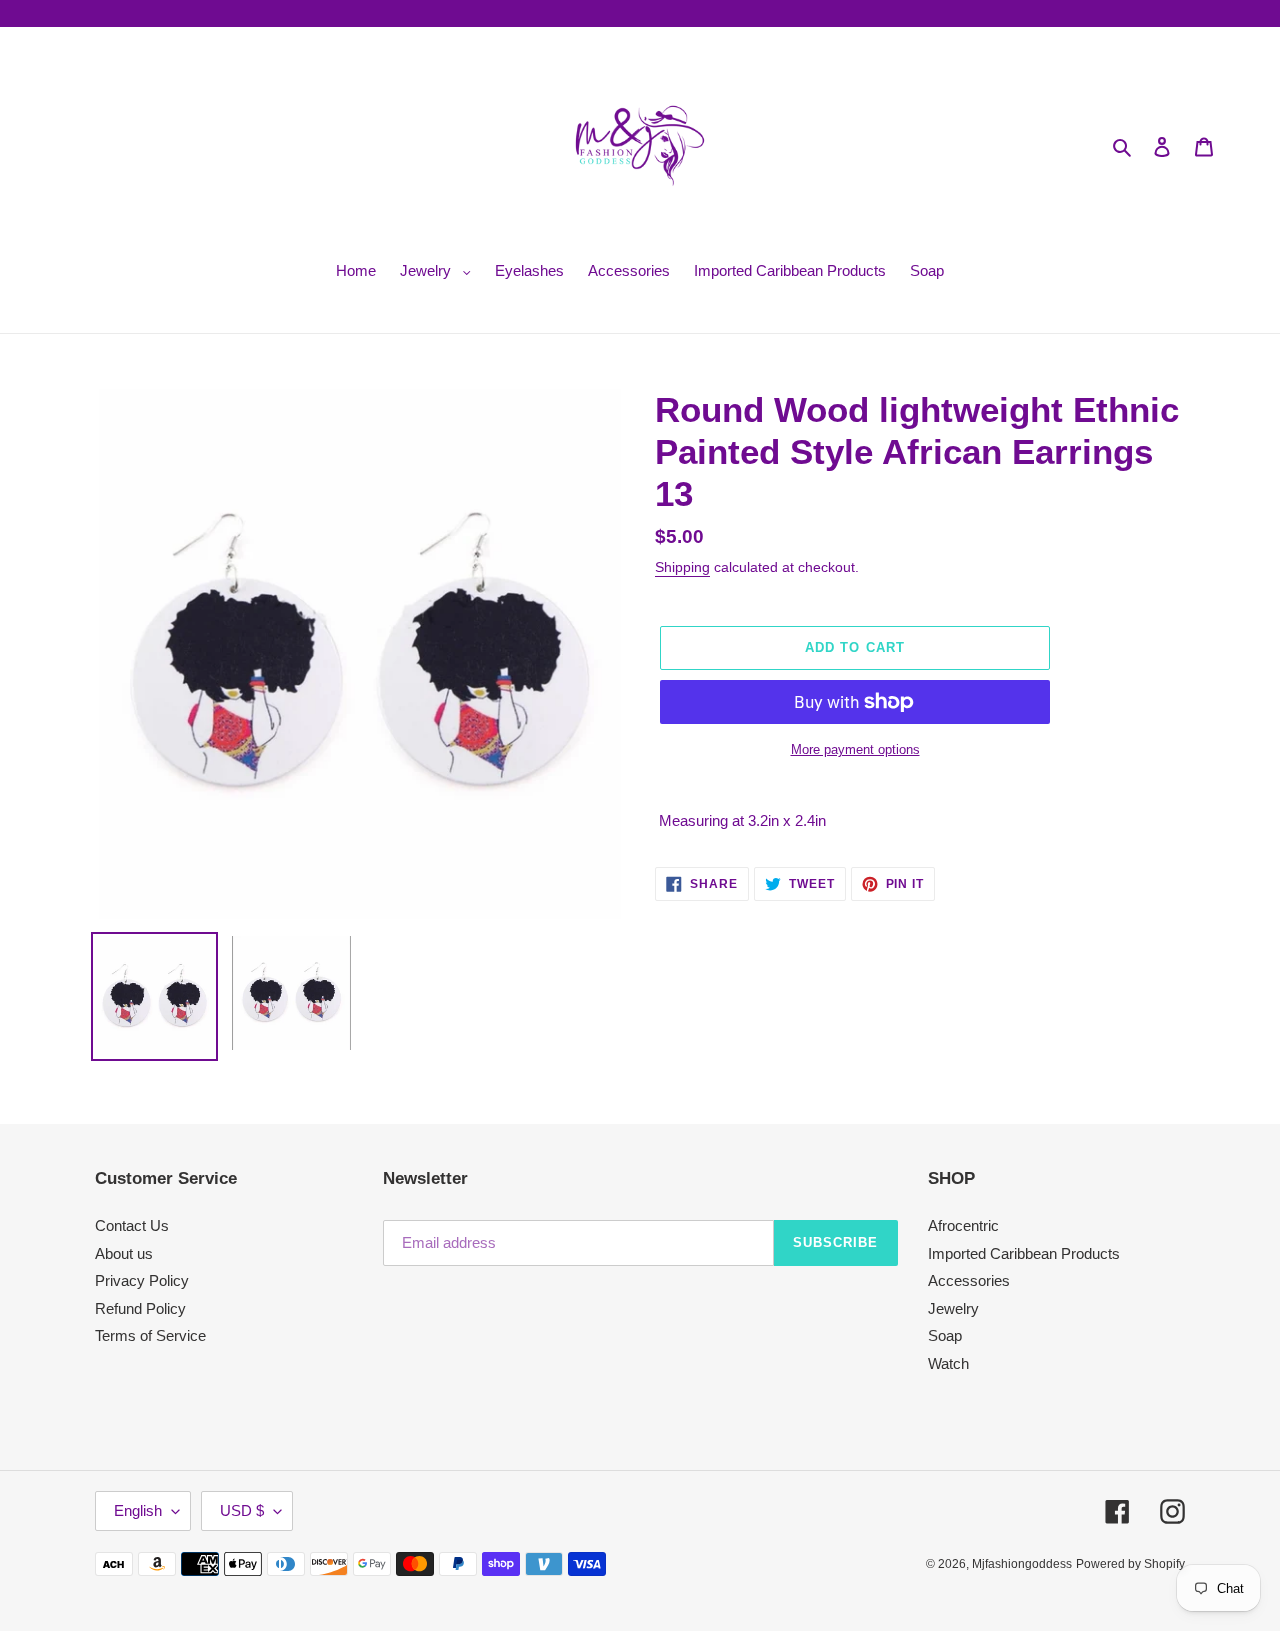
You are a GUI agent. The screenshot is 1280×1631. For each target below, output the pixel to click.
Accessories (969, 1280)
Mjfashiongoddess (1022, 1564)
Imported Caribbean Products (1024, 1253)
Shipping (682, 567)
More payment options (855, 749)
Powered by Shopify (1130, 1564)
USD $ (242, 1510)
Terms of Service (150, 1335)
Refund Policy (140, 1308)
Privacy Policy (142, 1280)
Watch (948, 1363)
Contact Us (132, 1225)
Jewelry (953, 1308)
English (138, 1510)
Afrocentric (963, 1225)
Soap (945, 1335)
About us (124, 1253)
